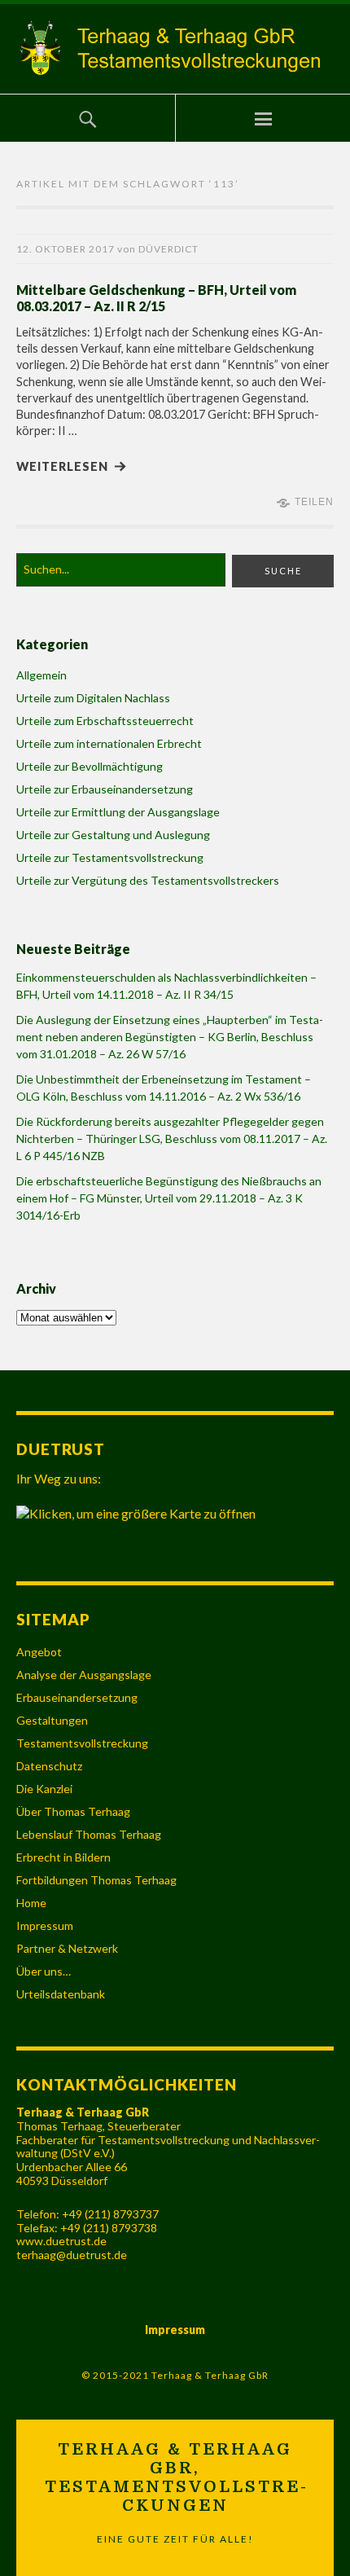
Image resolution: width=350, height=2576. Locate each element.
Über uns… (44, 1971)
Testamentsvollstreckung (82, 1743)
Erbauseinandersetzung (77, 1697)
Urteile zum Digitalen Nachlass (93, 698)
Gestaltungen (52, 1720)
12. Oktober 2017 (66, 249)
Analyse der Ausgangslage (84, 1675)
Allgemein (42, 675)
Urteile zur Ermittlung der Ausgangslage (118, 812)
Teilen (314, 502)
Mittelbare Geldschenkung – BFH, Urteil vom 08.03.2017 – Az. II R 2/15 (156, 298)
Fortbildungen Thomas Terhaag (96, 1880)
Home (31, 1903)
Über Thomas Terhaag (73, 1811)
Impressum (45, 1925)
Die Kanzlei (44, 1789)
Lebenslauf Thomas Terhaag (89, 1834)
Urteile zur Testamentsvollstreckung (110, 857)
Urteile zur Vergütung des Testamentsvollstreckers (148, 880)
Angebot (39, 1652)
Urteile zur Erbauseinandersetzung (105, 789)
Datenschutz (49, 1766)
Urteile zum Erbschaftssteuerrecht (105, 721)
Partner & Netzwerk (67, 1948)
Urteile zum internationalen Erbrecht (109, 743)
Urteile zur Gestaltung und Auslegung (113, 835)
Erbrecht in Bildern (63, 1857)
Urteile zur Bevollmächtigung (90, 766)
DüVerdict (168, 249)
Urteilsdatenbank (61, 1994)
